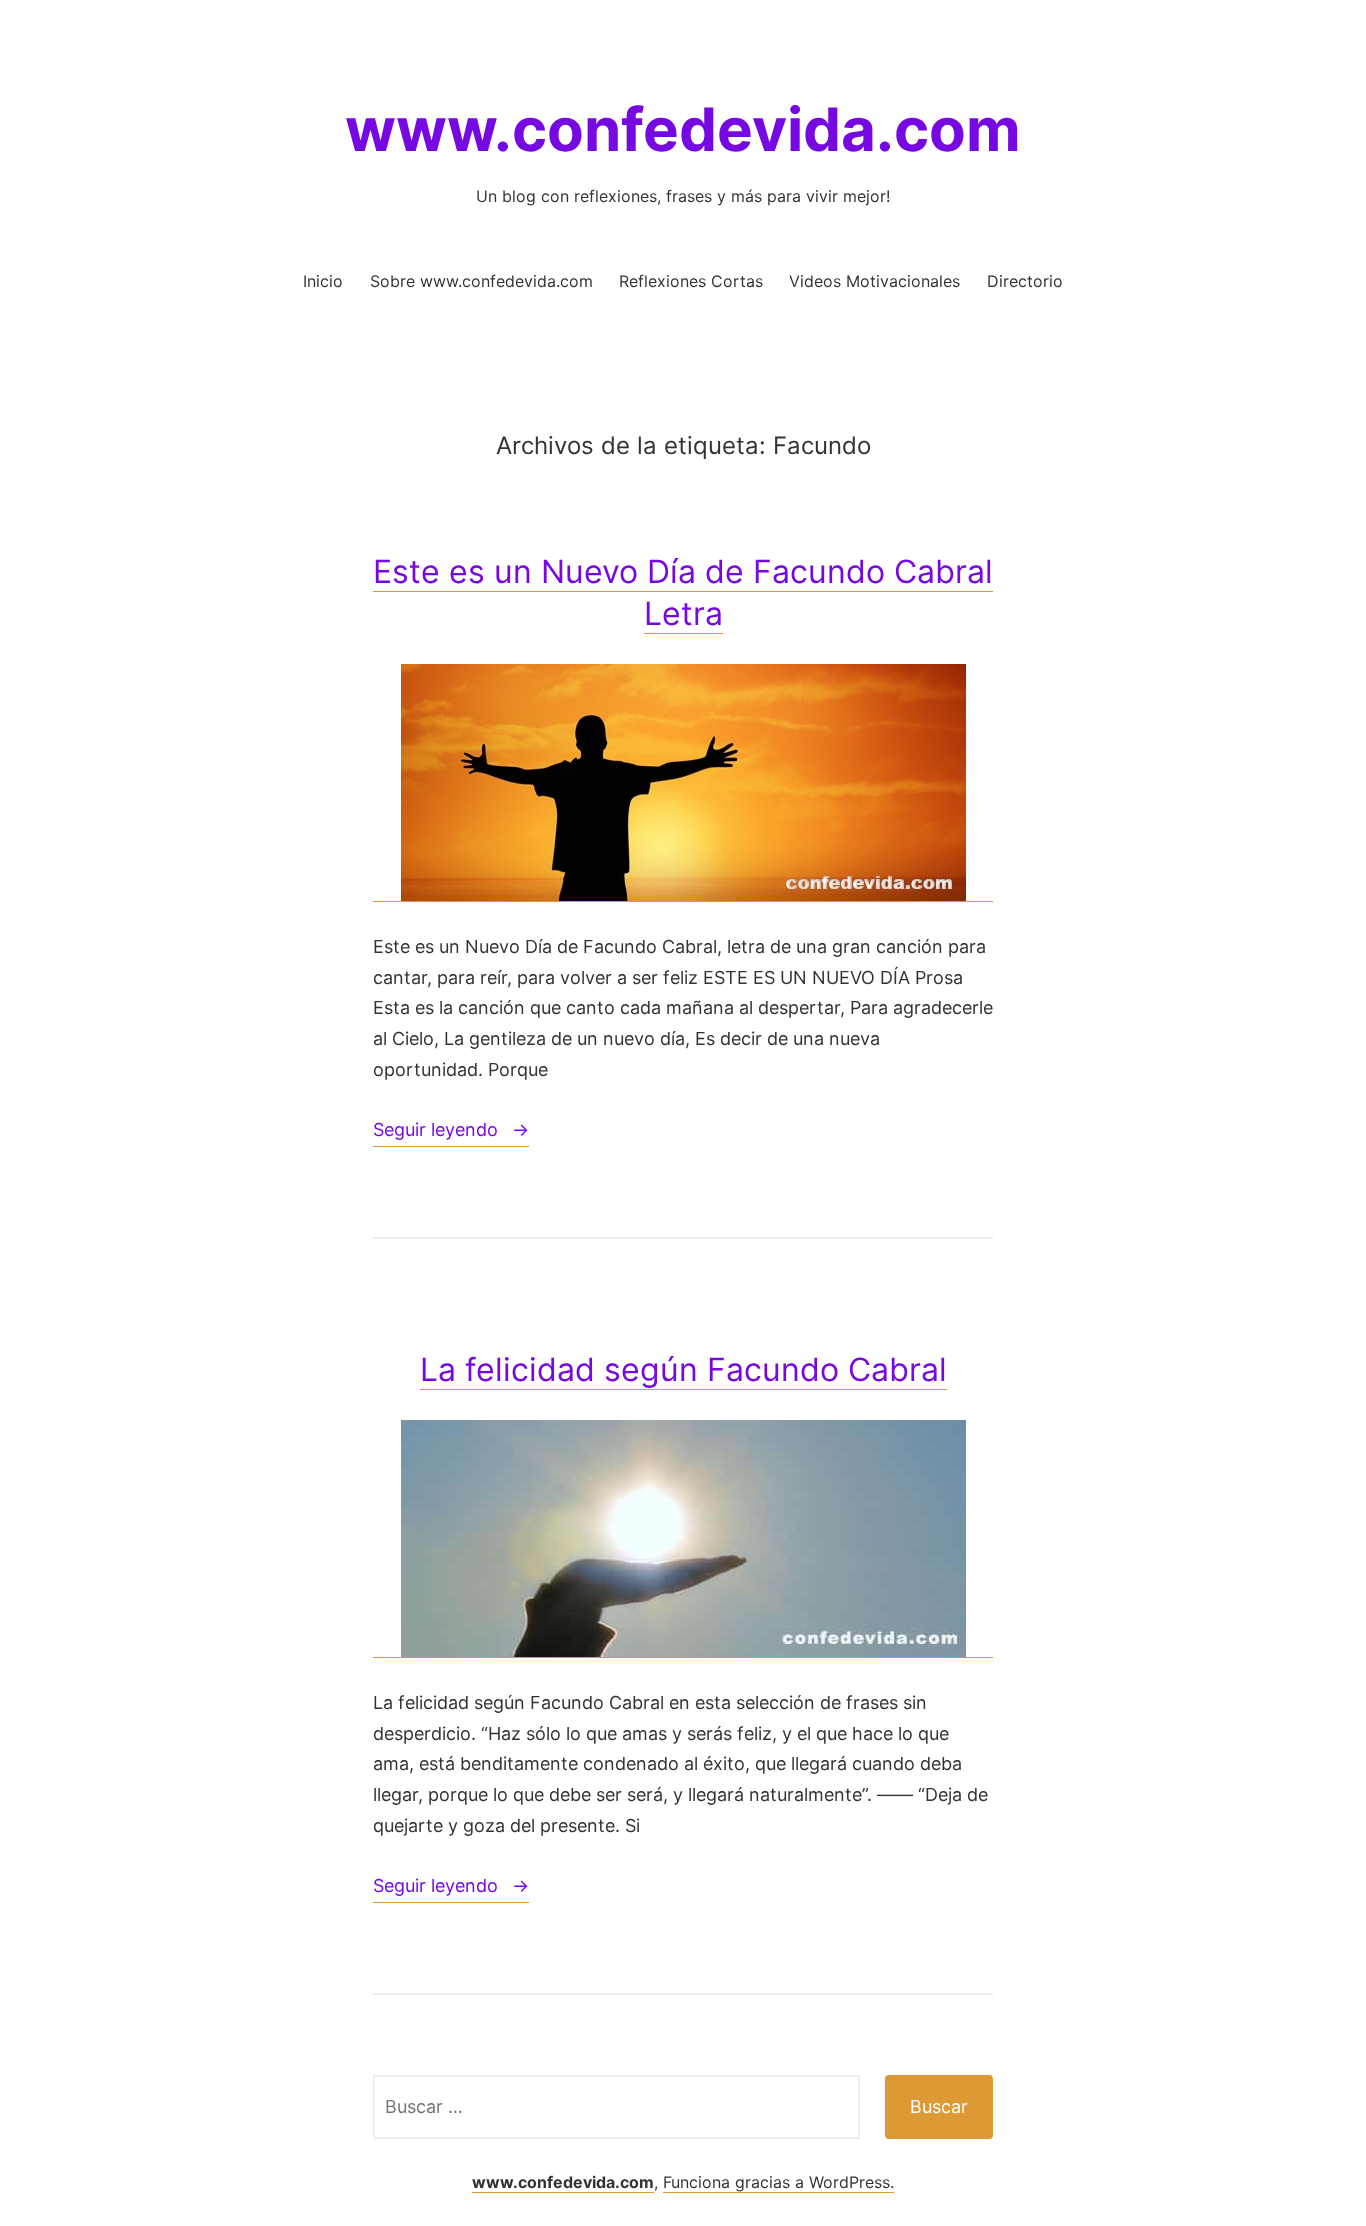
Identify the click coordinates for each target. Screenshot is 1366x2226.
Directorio (1025, 281)
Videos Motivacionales (874, 281)
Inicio (323, 281)
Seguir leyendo (451, 1132)
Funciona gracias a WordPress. (778, 2182)
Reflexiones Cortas (691, 281)
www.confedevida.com (683, 129)
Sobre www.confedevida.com (481, 281)
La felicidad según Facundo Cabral (683, 1369)
